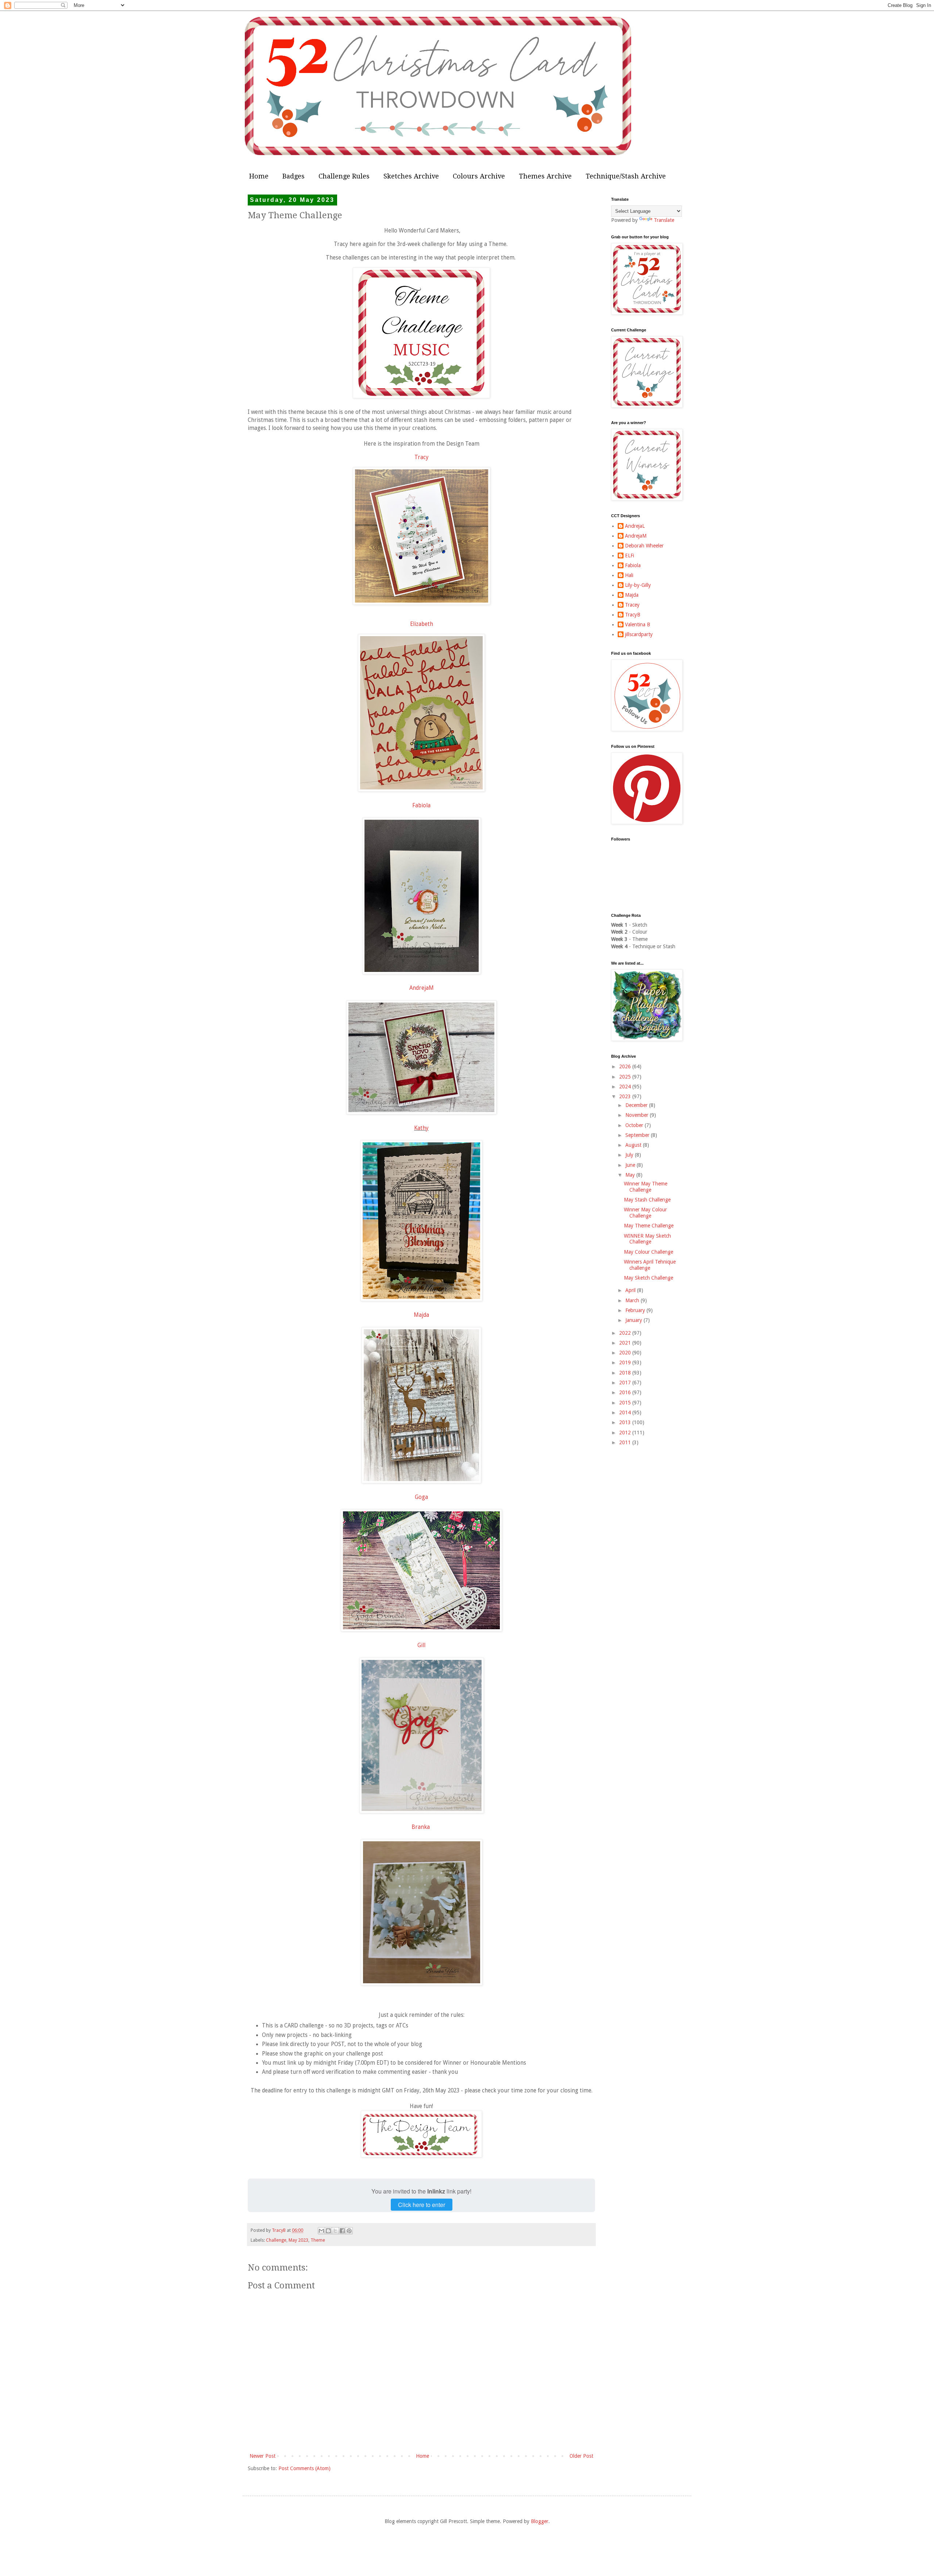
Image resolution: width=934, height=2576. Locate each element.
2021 (626, 1343)
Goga (421, 1497)
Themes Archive (545, 176)
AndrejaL (635, 526)
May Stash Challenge (647, 1200)
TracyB (633, 615)
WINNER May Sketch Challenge (647, 1239)
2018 (626, 1373)
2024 (626, 1087)
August (634, 1145)
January (634, 1320)
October (635, 1125)
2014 (626, 1412)
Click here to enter (422, 2205)
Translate (664, 220)
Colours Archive (479, 176)
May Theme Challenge (649, 1226)
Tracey (632, 605)
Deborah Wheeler (644, 546)
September (638, 1135)
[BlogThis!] (328, 2231)
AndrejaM (422, 988)
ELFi (630, 555)
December (637, 1105)
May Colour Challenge (649, 1252)
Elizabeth (422, 624)
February (636, 1310)
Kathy (421, 1128)
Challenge (276, 2240)
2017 (626, 1383)
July (630, 1155)
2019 (626, 1362)
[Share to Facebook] (342, 2231)
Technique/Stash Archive (626, 176)
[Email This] (321, 2231)
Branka (421, 1827)
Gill (421, 1645)
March (633, 1300)
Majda (421, 1315)
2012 (626, 1433)
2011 (626, 1442)
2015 (626, 1403)
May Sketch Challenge (649, 1278)
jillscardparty (639, 634)
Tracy (422, 457)
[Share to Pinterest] (349, 2231)
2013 (626, 1422)
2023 (626, 1096)
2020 (626, 1353)
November (638, 1115)
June (631, 1165)
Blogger (540, 2521)
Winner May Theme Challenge (646, 1187)
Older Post (581, 2456)
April (631, 1290)
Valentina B (638, 624)
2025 (626, 1077)
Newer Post (263, 2456)
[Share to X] (335, 2231)
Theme (318, 2240)
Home (259, 176)
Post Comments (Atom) (304, 2468)
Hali (629, 575)
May (631, 1175)
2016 (626, 1392)
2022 (626, 1333)
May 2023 (298, 2240)
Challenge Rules (344, 176)
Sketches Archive (411, 176)
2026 (626, 1066)
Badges (294, 176)
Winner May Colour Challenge (645, 1213)
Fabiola (421, 806)
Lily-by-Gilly (638, 585)
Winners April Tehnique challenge (650, 1265)
